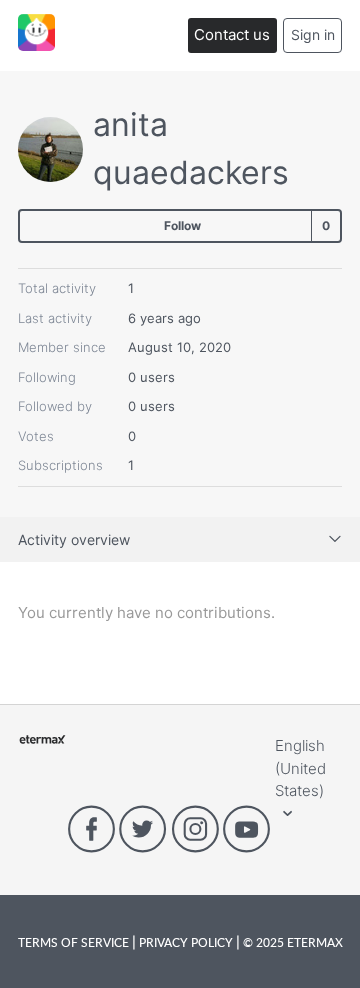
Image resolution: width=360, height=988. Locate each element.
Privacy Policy (186, 942)
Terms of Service (75, 942)
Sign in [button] (313, 34)
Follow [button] (182, 225)
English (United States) (300, 768)
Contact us (232, 34)
